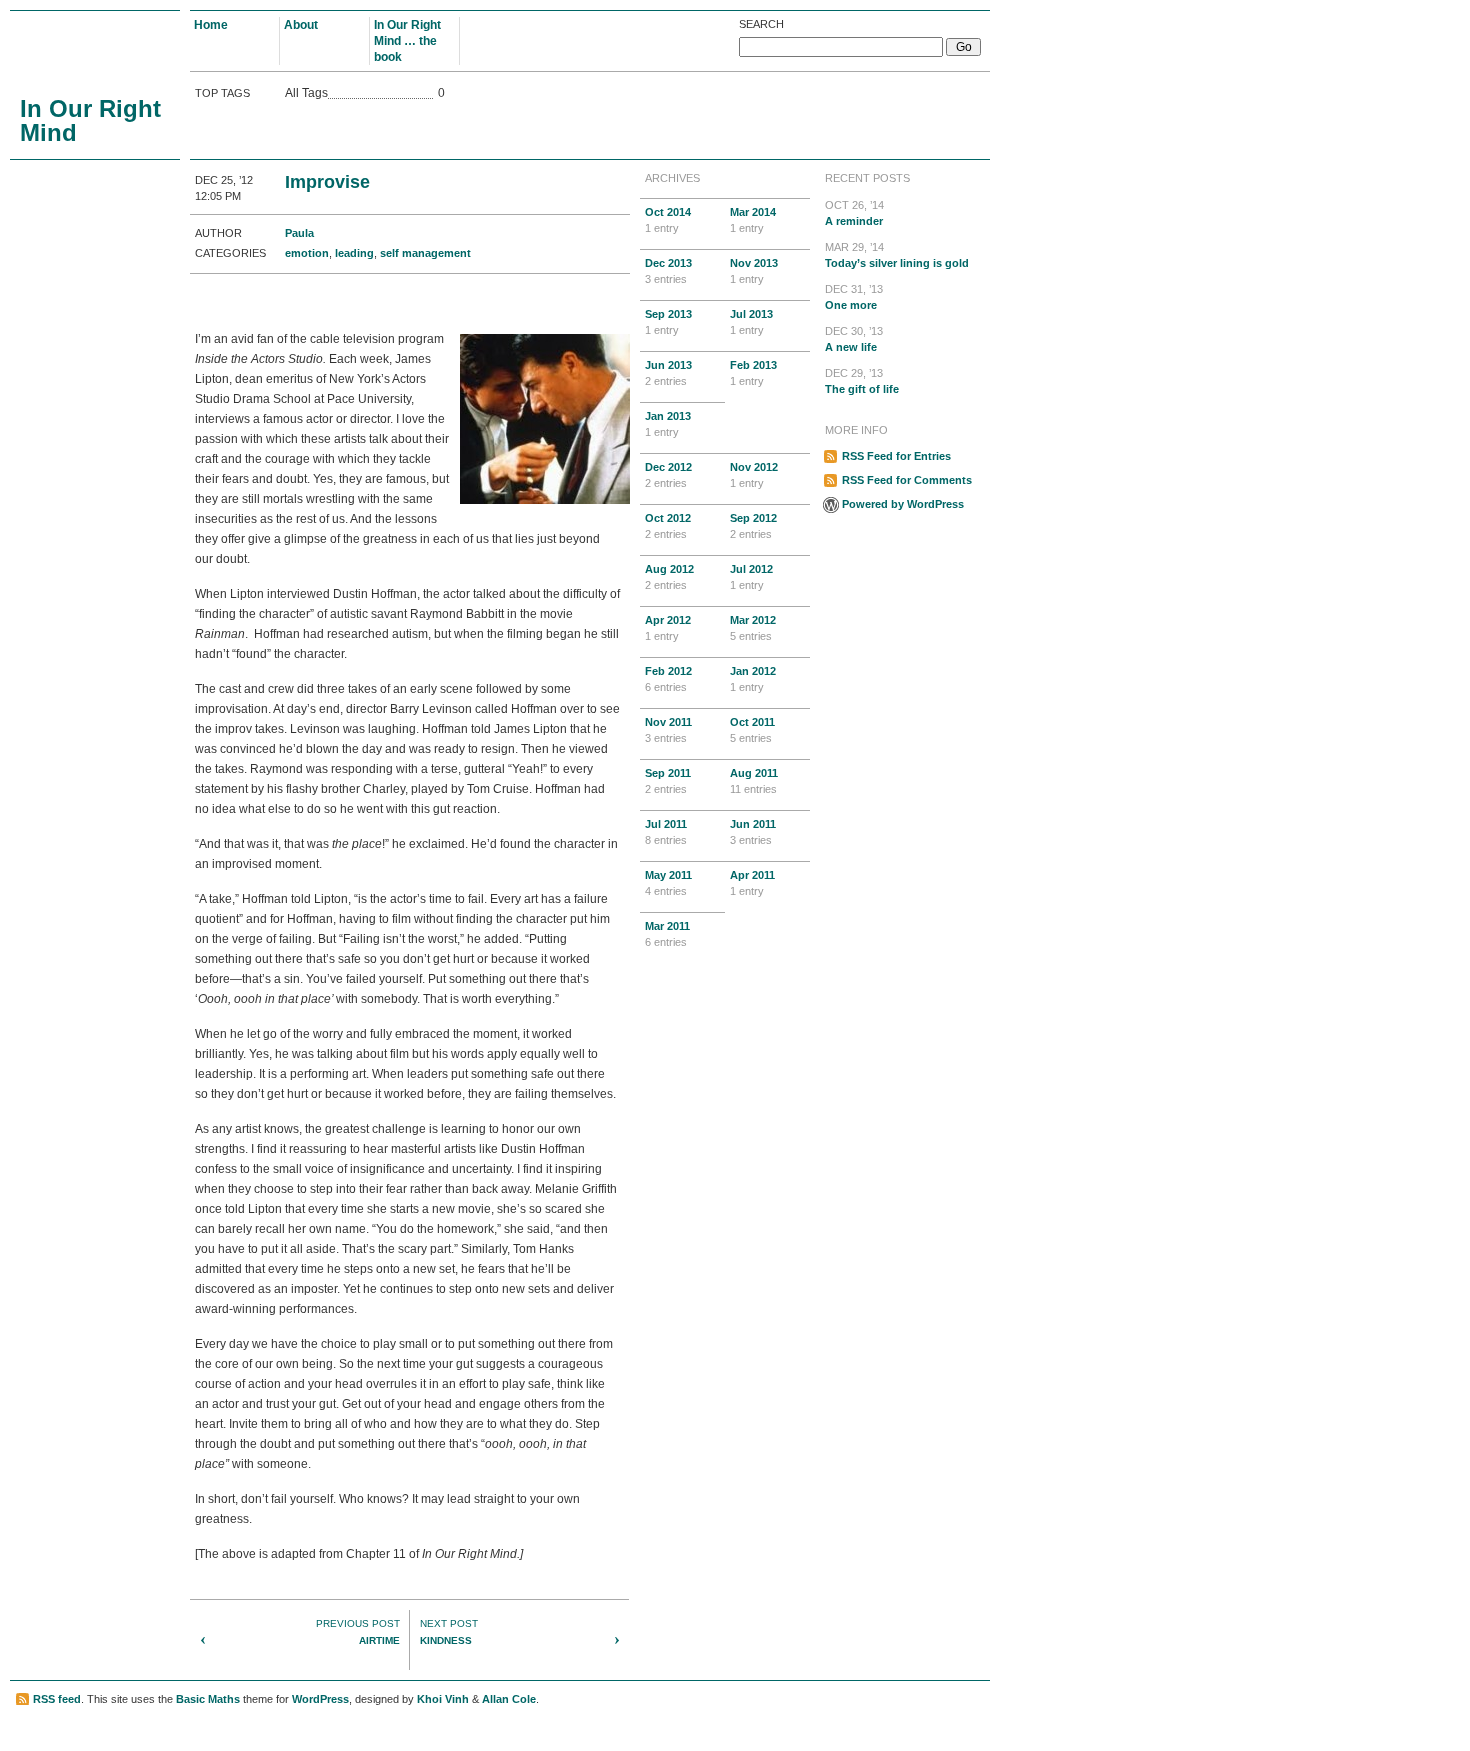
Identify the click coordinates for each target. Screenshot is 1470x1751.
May (668, 883)
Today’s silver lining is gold (897, 255)
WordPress (320, 1699)
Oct (668, 220)
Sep (668, 322)
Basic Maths (208, 1699)
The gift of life (862, 381)
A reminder (854, 213)
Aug (669, 577)
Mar (753, 220)
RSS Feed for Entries (896, 456)
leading (354, 253)
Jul (751, 322)
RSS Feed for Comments (907, 480)
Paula (299, 233)
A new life (854, 339)
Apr (668, 628)
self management (425, 253)
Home (211, 25)
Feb (753, 373)
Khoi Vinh (443, 1699)
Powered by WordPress (903, 504)
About (301, 25)
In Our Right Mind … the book (407, 41)
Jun (668, 373)
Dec (668, 271)
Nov (754, 271)
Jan (668, 424)
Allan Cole (509, 1699)
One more (854, 297)
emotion (307, 253)
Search (761, 24)
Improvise (327, 182)
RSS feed (57, 1699)
